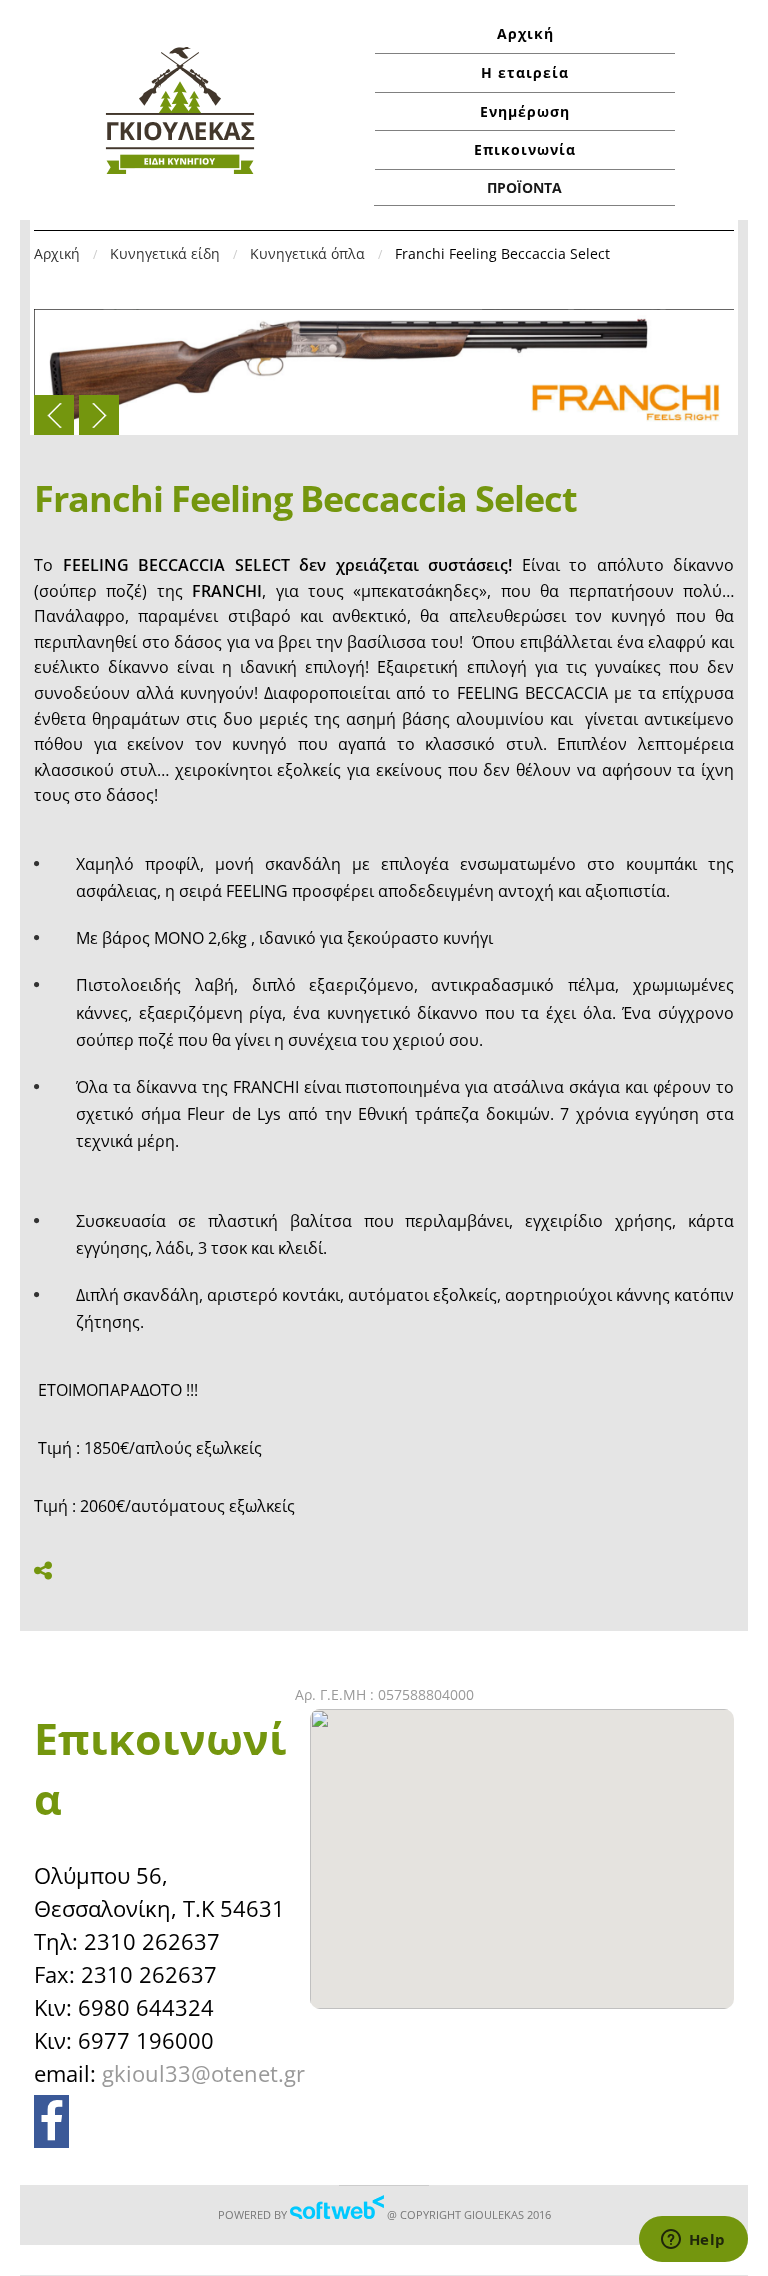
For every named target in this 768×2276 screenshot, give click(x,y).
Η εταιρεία (525, 72)
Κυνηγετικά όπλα (307, 253)
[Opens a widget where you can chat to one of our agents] (693, 2241)
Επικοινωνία (525, 149)
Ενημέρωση (525, 111)
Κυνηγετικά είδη (165, 253)
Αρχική (525, 33)
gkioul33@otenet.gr (203, 2073)
